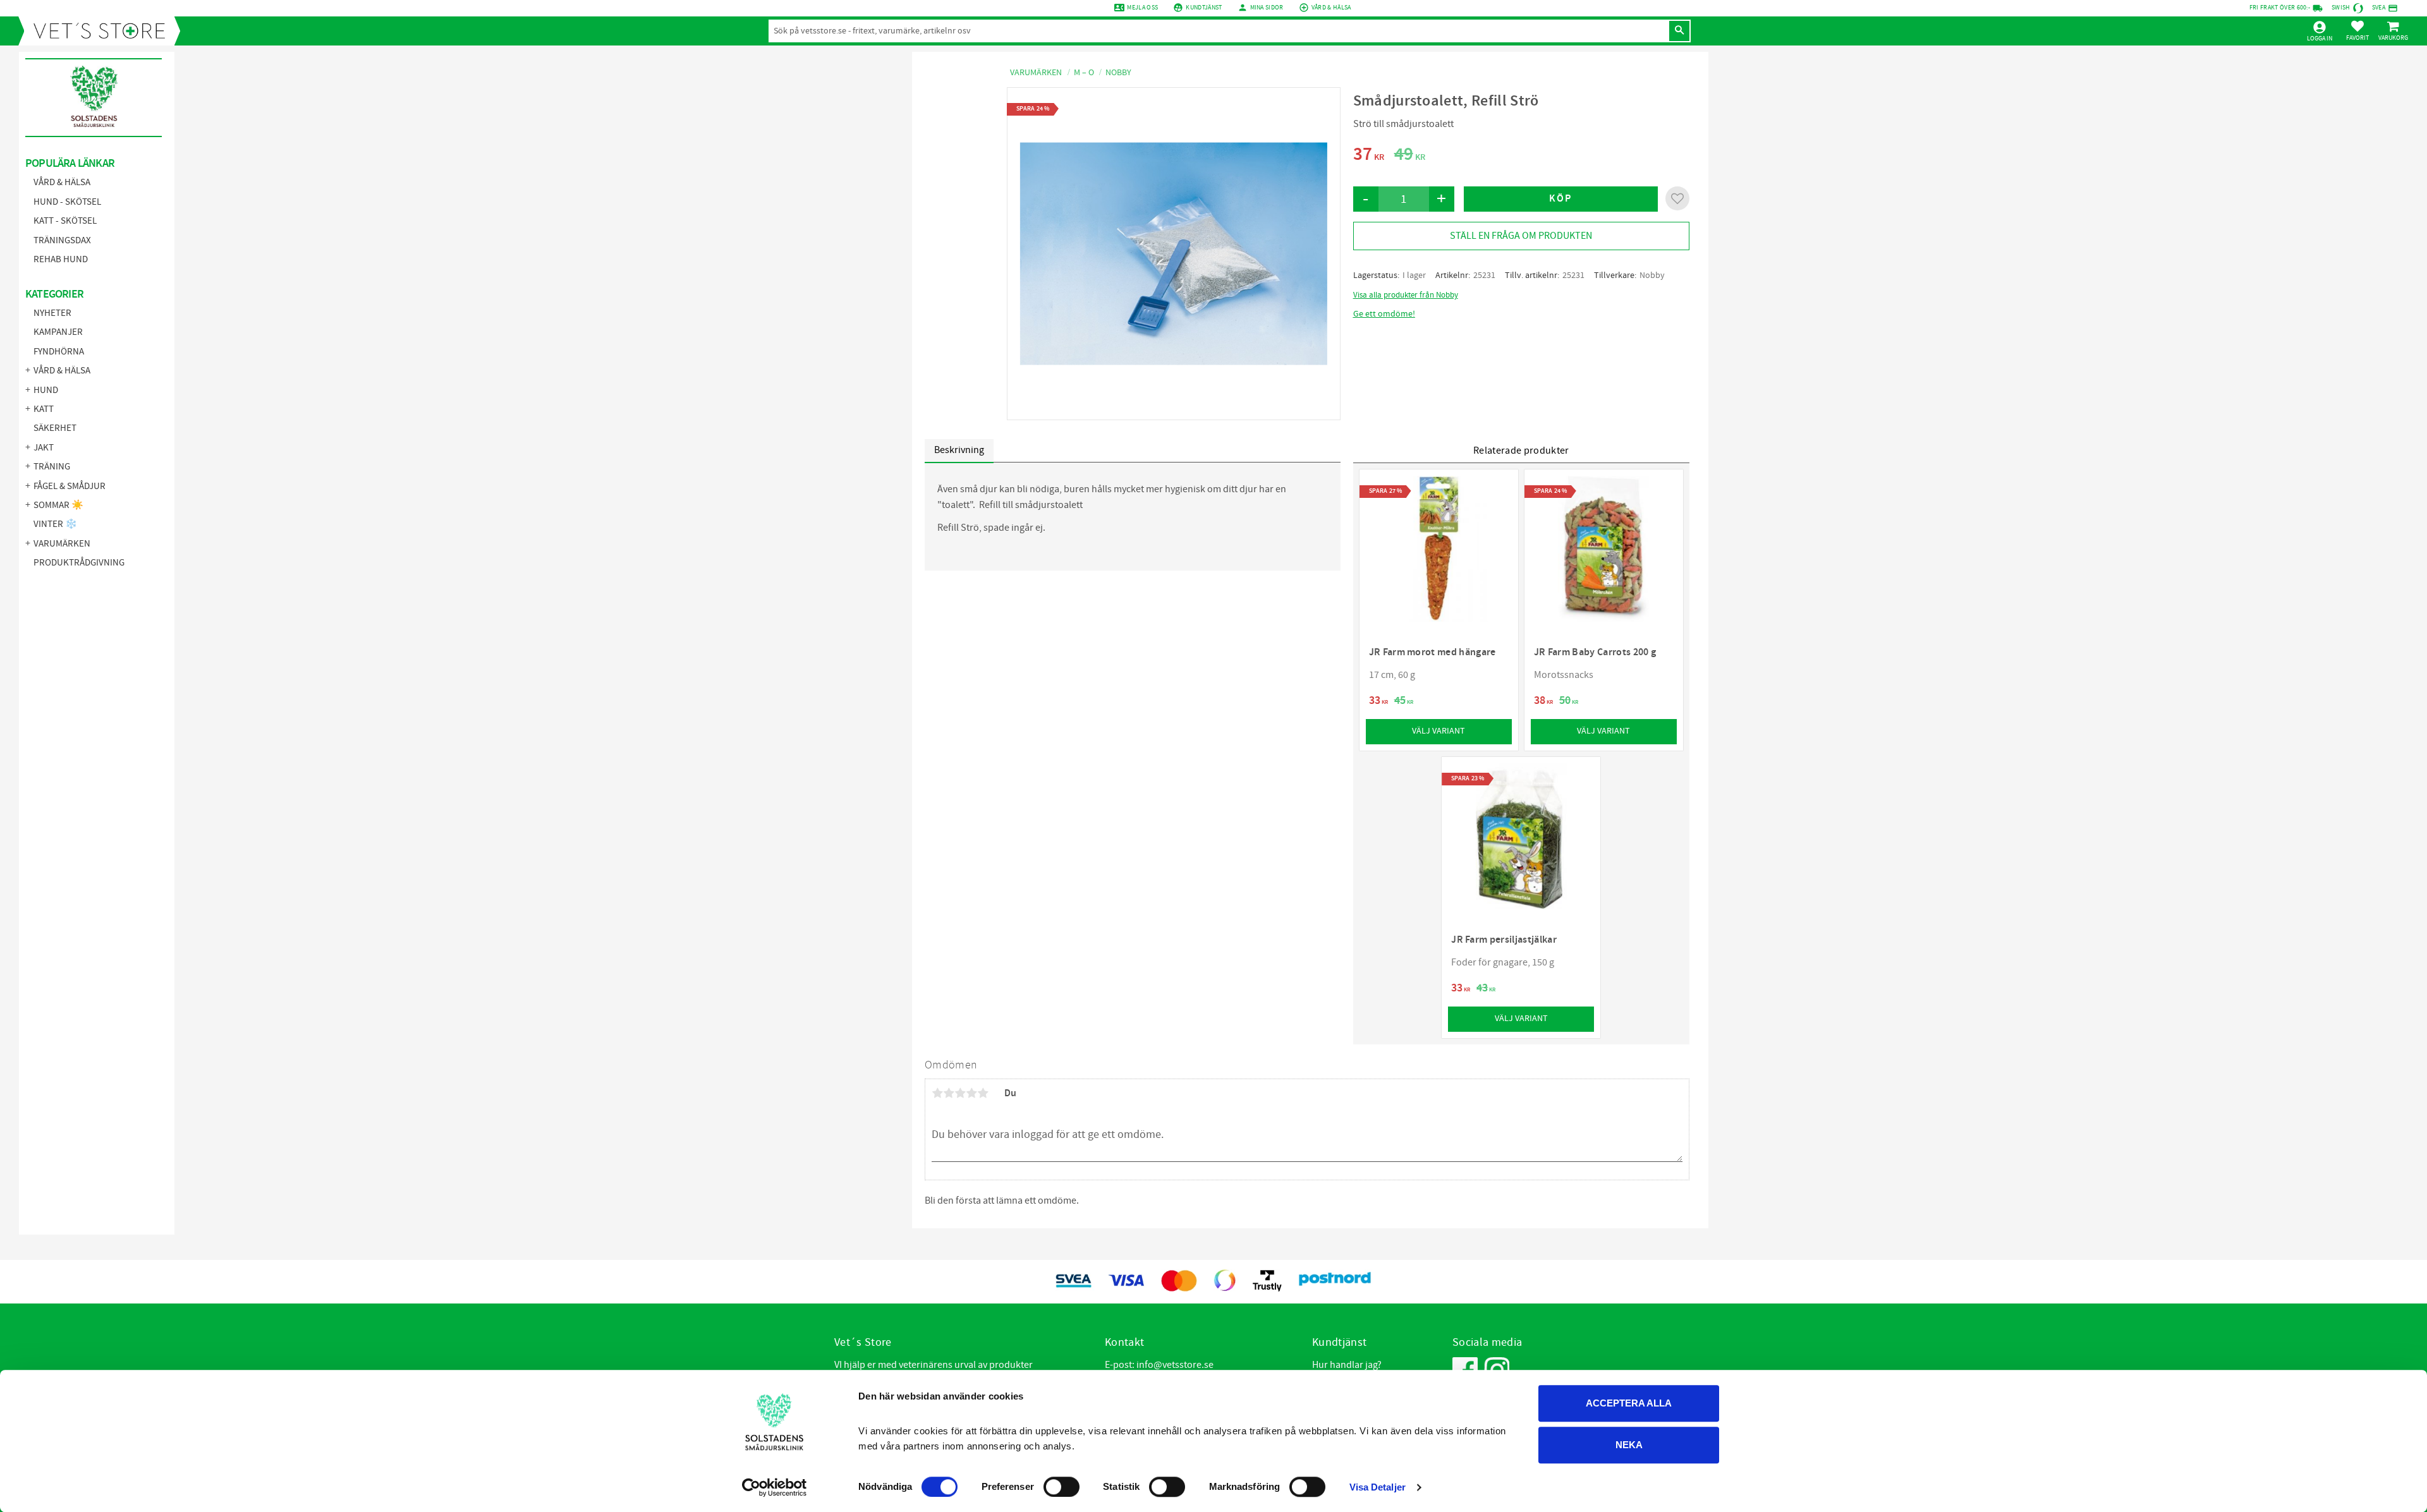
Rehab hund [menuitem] (61, 259)
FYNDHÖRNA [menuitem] (59, 352)
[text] (1369, 156)
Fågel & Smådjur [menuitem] (70, 486)
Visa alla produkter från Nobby (1406, 295)
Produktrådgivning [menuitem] (79, 563)
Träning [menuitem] (52, 467)
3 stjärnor (960, 1093)
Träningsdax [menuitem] (62, 240)
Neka (1629, 1445)
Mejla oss (1142, 8)
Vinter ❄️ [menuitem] (55, 524)
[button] (2357, 30)
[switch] (1061, 1487)
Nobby (1652, 275)
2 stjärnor (949, 1093)
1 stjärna (937, 1093)
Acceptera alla (1629, 1403)
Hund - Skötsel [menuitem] (67, 202)
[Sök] (1679, 31)
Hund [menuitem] (46, 390)
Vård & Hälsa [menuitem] (62, 182)
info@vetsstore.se (1175, 1365)
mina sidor (1267, 8)
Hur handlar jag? (1347, 1365)
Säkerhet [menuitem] (55, 428)
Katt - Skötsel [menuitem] (65, 221)
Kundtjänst (1204, 8)
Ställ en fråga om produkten (1521, 236)
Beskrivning (959, 450)
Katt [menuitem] (44, 409)
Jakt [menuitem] (44, 448)
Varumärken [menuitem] (62, 544)
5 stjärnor (983, 1093)
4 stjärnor (971, 1093)
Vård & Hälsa (1331, 8)
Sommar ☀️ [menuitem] (58, 505)
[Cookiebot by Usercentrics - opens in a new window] (775, 1487)
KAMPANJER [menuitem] (58, 332)
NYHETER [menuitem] (52, 313)
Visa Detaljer (1378, 1487)
